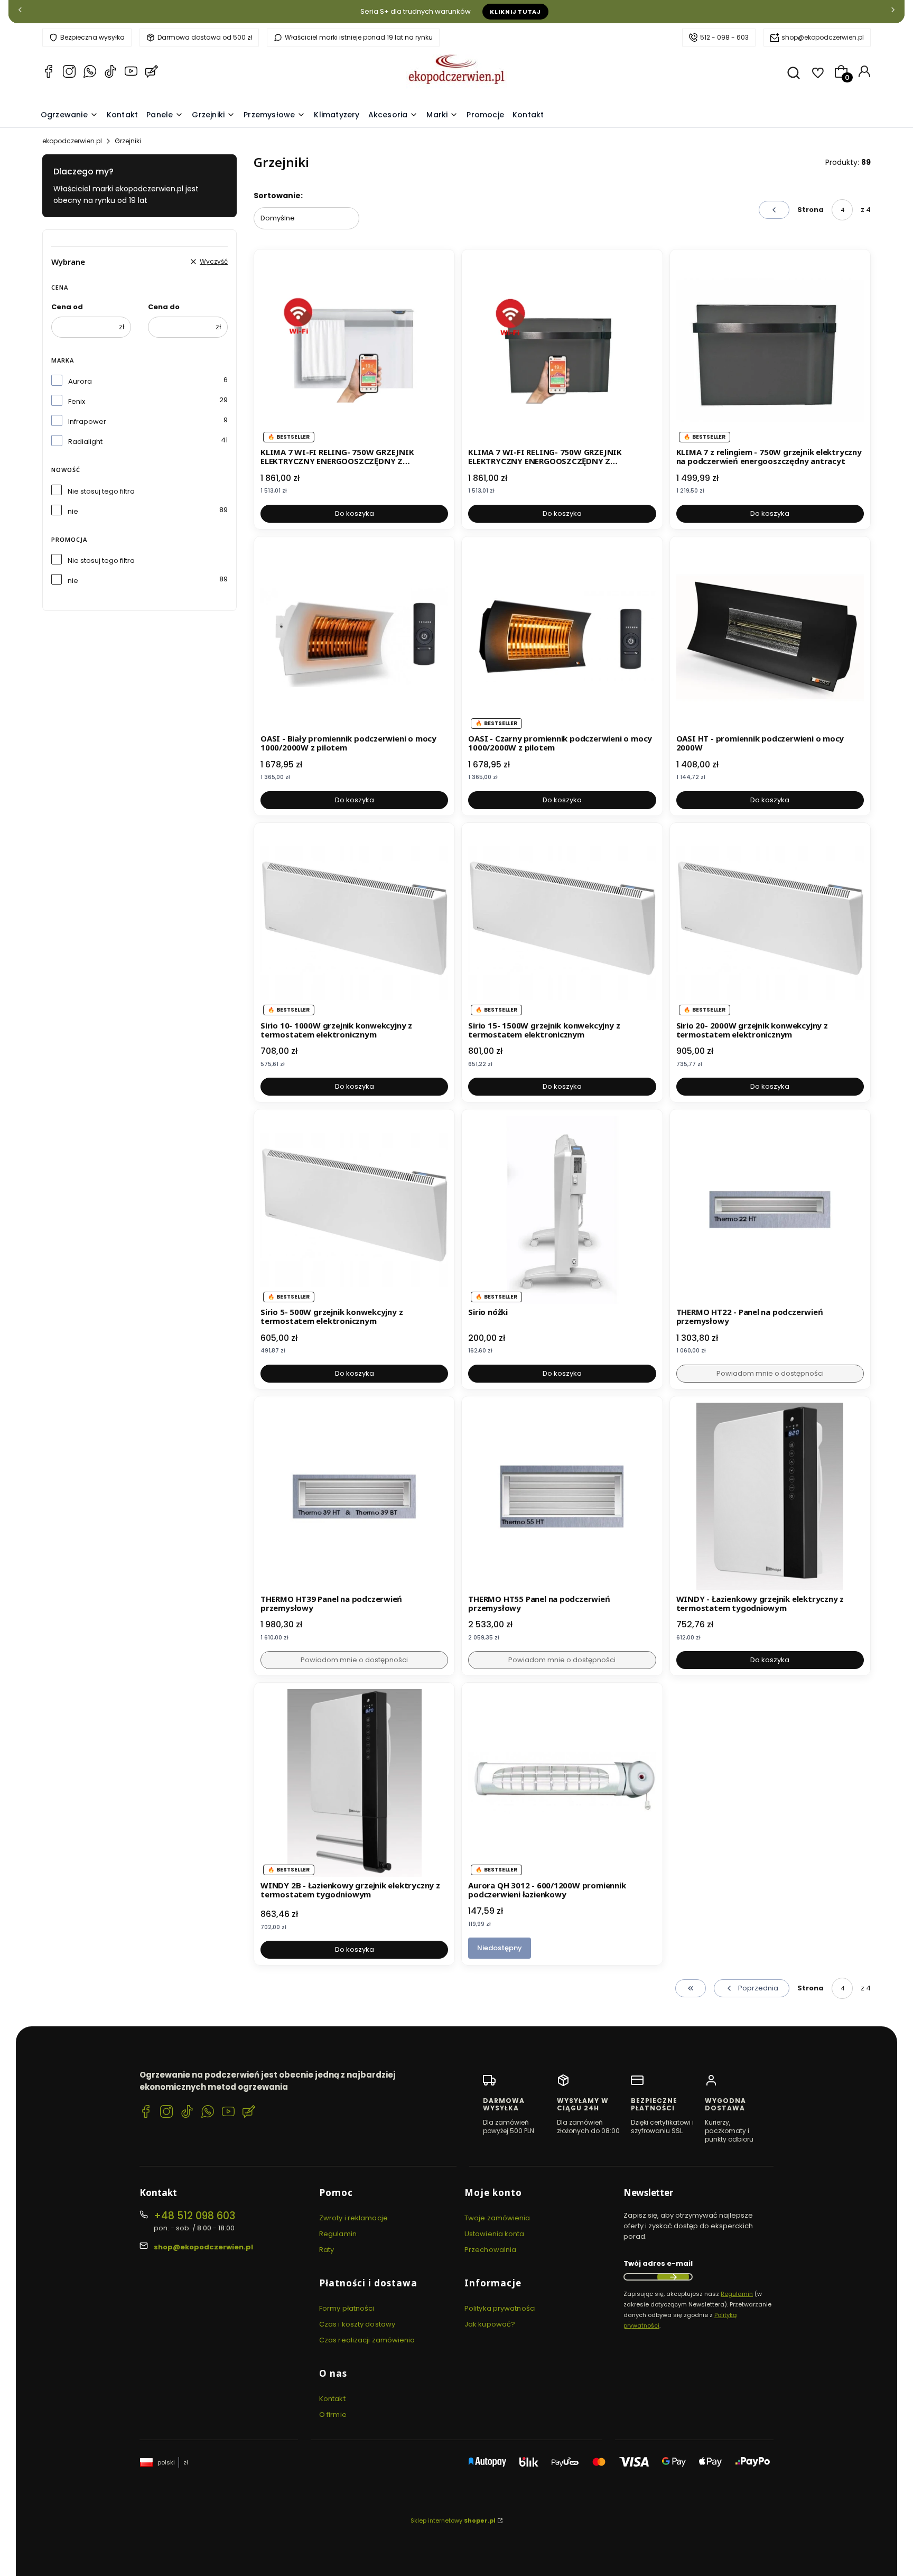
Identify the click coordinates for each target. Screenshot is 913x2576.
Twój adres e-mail (658, 2263)
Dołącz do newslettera (673, 2277)
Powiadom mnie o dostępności (770, 1373)
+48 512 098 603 (194, 2216)
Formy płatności (347, 2308)
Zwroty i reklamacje (353, 2218)
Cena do (164, 307)
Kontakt (332, 2399)
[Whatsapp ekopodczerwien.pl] (90, 73)
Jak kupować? (490, 2324)
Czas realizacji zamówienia (367, 2340)
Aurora (80, 381)
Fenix (77, 401)
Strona (810, 210)
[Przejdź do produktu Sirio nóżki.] (562, 1210)
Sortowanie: (278, 196)
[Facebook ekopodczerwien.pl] (49, 73)
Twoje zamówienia (497, 2218)
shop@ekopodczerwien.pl (823, 37)
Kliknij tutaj (515, 12)
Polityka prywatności (500, 2308)
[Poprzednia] (20, 12)
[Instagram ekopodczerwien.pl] (69, 73)
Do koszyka (355, 513)
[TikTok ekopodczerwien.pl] (110, 73)
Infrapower (87, 421)
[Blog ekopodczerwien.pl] (152, 73)
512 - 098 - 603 (724, 37)
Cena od (67, 307)
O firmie (333, 2415)
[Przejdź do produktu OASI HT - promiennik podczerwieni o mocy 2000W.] (770, 637)
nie (73, 511)
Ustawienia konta (495, 2234)
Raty (327, 2250)
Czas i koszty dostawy (357, 2324)
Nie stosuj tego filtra (101, 491)
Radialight (85, 442)
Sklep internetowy (453, 2521)
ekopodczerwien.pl (72, 141)
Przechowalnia (490, 2250)
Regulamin (338, 2234)
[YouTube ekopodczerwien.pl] (131, 73)
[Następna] (893, 12)
